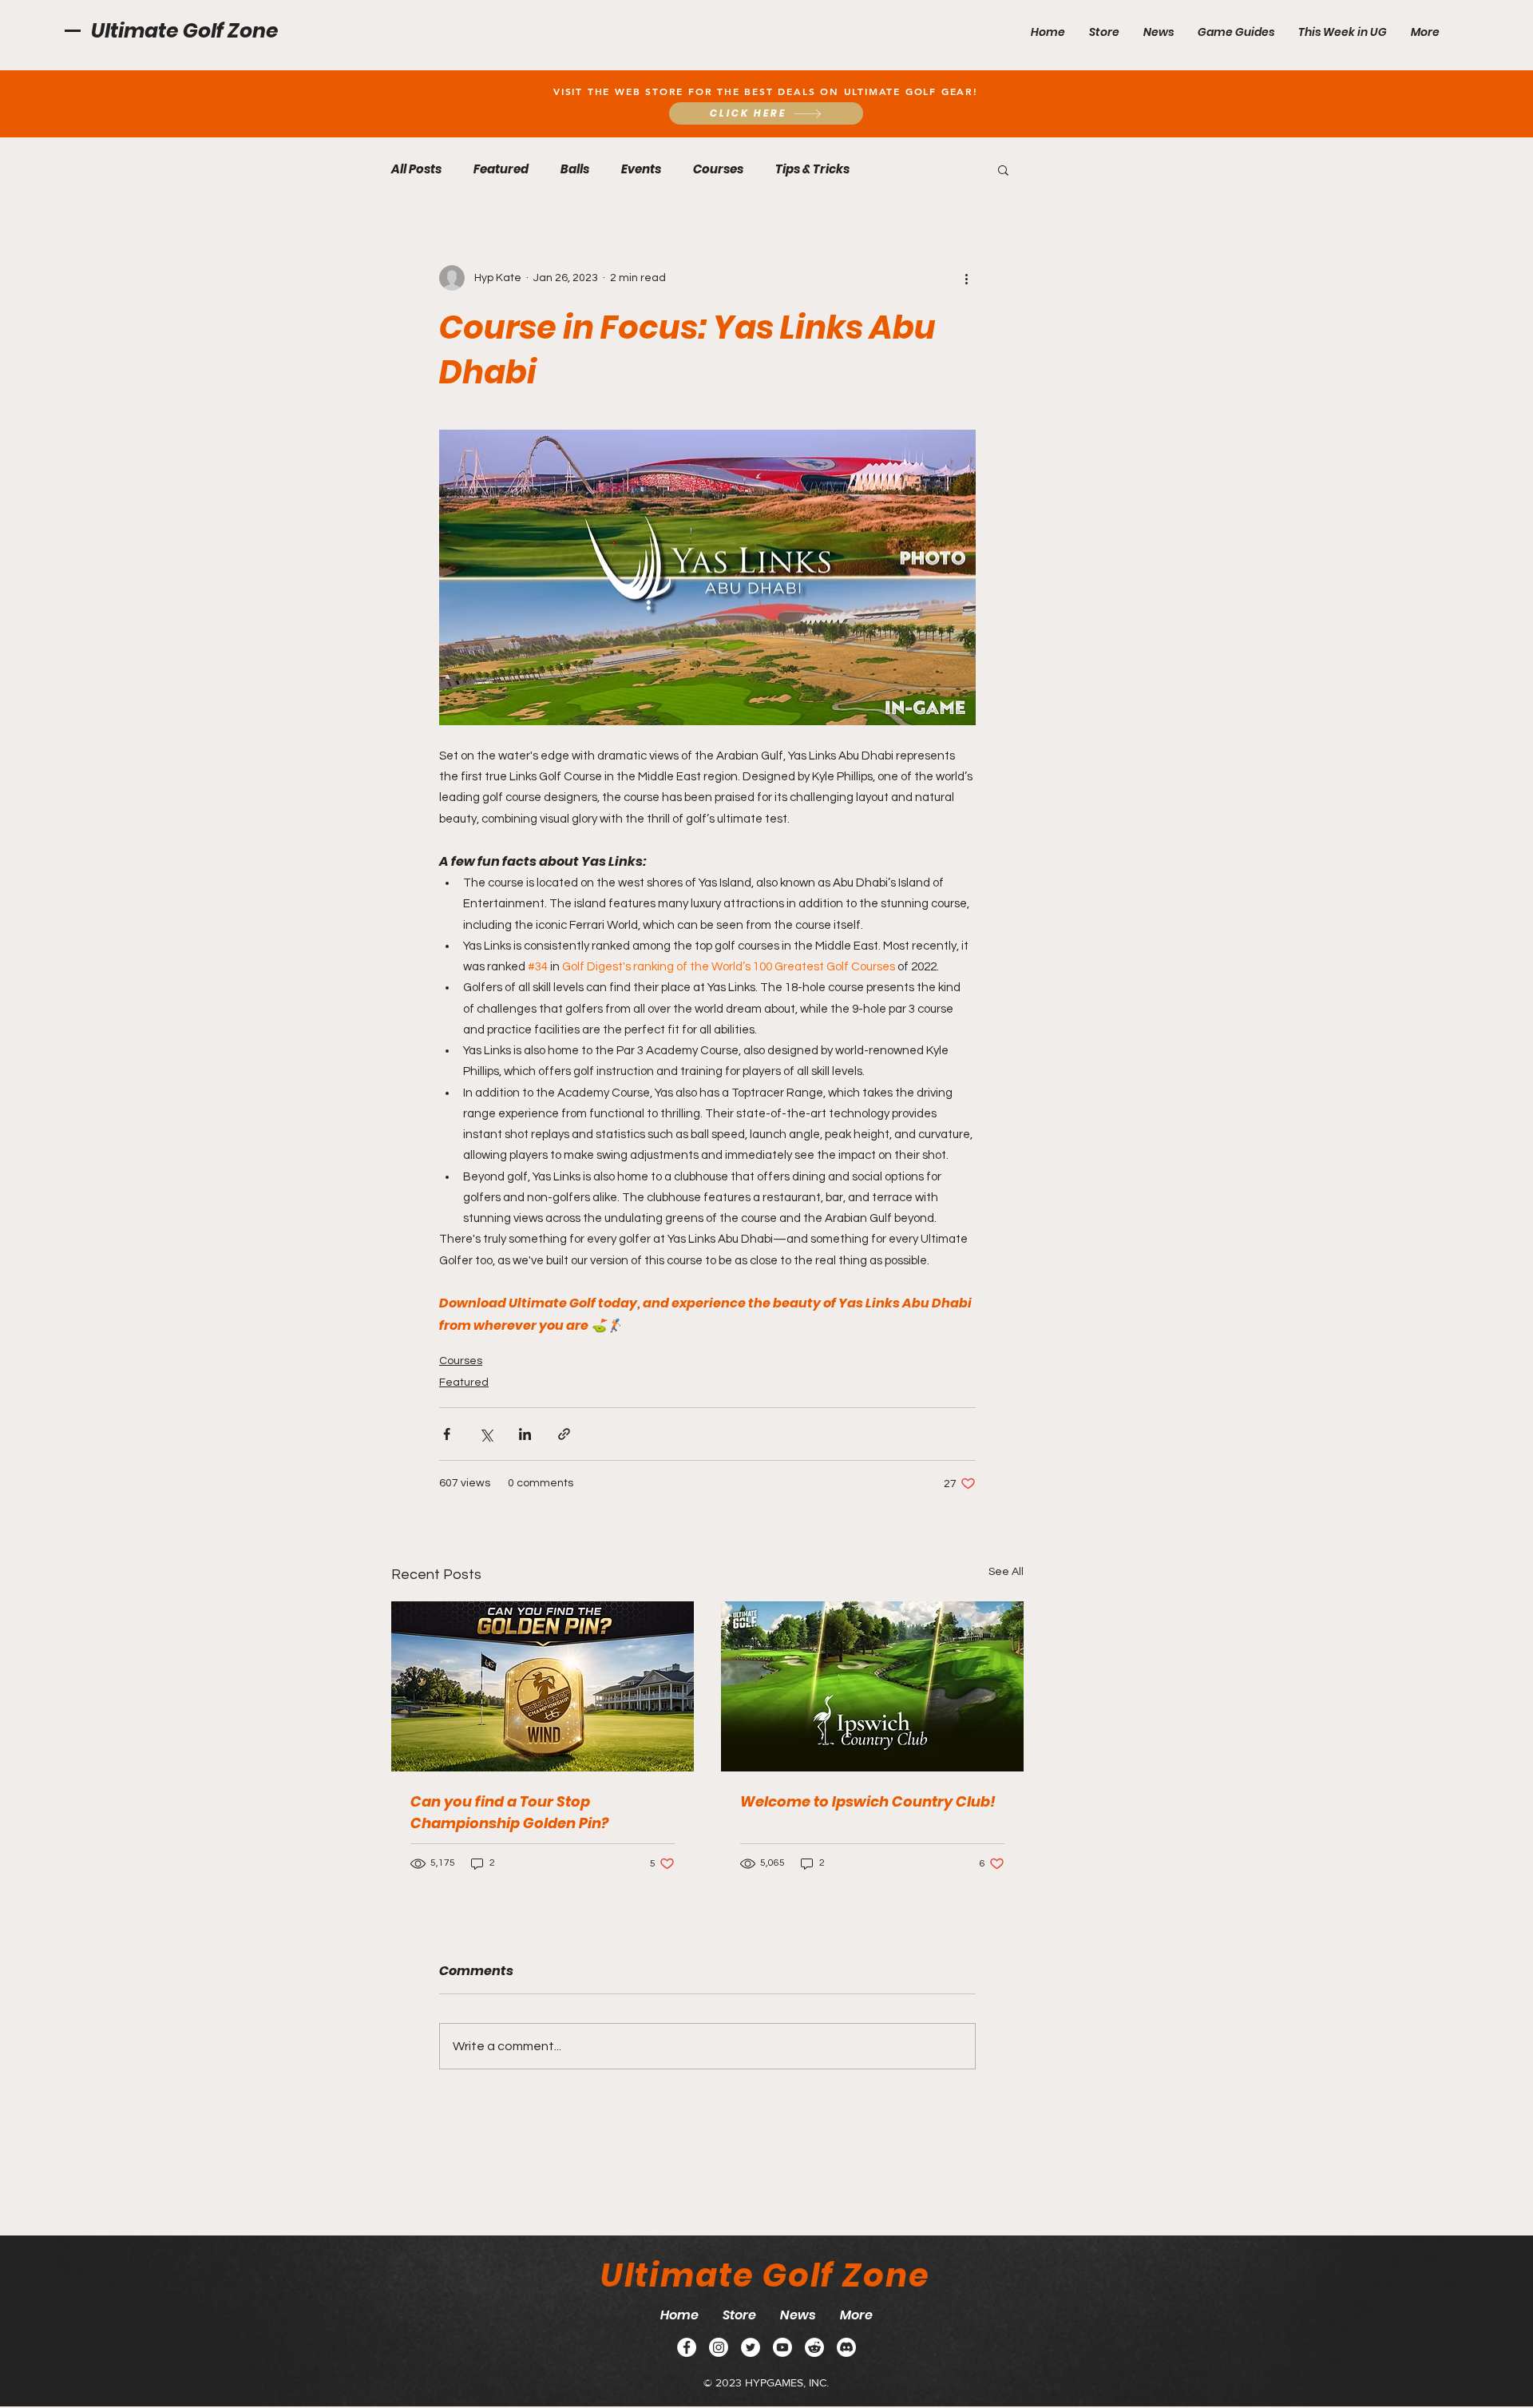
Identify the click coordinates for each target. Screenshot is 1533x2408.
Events (641, 169)
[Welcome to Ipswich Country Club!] (872, 1686)
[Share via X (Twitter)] (486, 1434)
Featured (501, 169)
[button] (1236, 32)
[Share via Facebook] (447, 1434)
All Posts (416, 169)
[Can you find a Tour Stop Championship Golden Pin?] (543, 1686)
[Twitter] (751, 2347)
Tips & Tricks (812, 169)
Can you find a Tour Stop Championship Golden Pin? (509, 1812)
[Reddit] (814, 2347)
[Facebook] (687, 2347)
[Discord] (846, 2347)
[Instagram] (719, 2347)
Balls (575, 169)
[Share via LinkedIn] (525, 1434)
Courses (718, 169)
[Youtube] (782, 2347)
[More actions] (966, 278)
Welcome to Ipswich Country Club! (868, 1801)
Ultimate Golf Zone (185, 31)
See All (1006, 1572)
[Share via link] (564, 1434)
